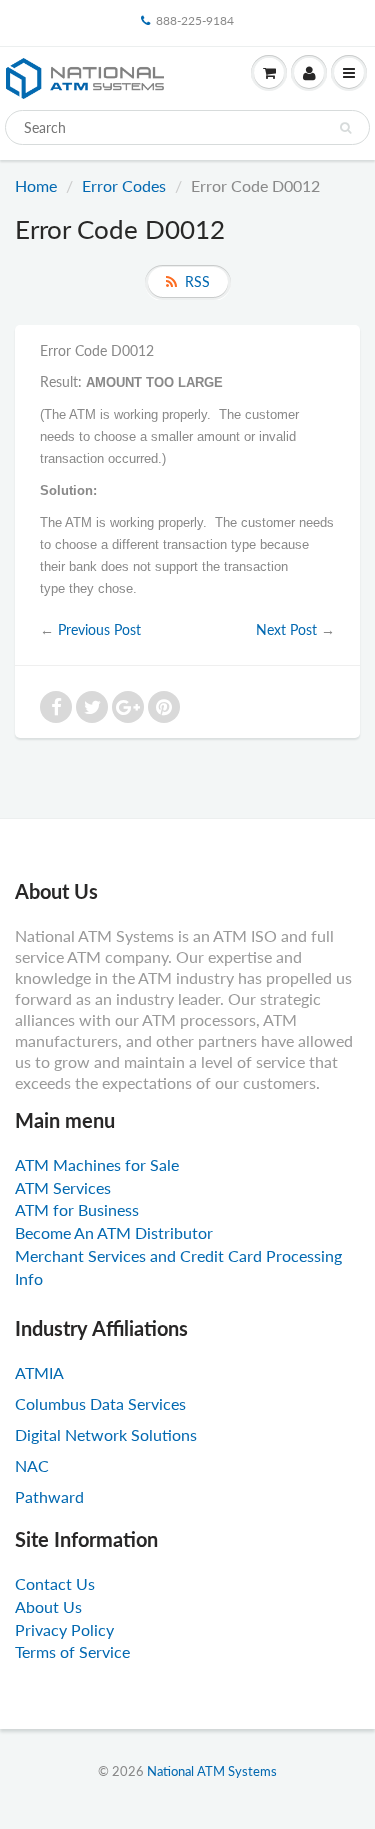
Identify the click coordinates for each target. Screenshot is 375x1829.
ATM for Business (77, 1209)
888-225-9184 (195, 20)
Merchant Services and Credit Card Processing (178, 1255)
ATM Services (63, 1187)
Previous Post (99, 629)
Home (36, 185)
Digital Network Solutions (106, 1434)
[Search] (345, 128)
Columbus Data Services (100, 1403)
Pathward (49, 1496)
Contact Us (55, 1583)
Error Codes (124, 185)
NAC (32, 1465)
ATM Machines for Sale (97, 1164)
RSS (197, 281)
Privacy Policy (64, 1629)
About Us (48, 1606)
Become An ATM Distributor (114, 1232)
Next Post (286, 629)
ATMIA (39, 1372)
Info (29, 1278)
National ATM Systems (212, 1771)
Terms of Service (72, 1651)
